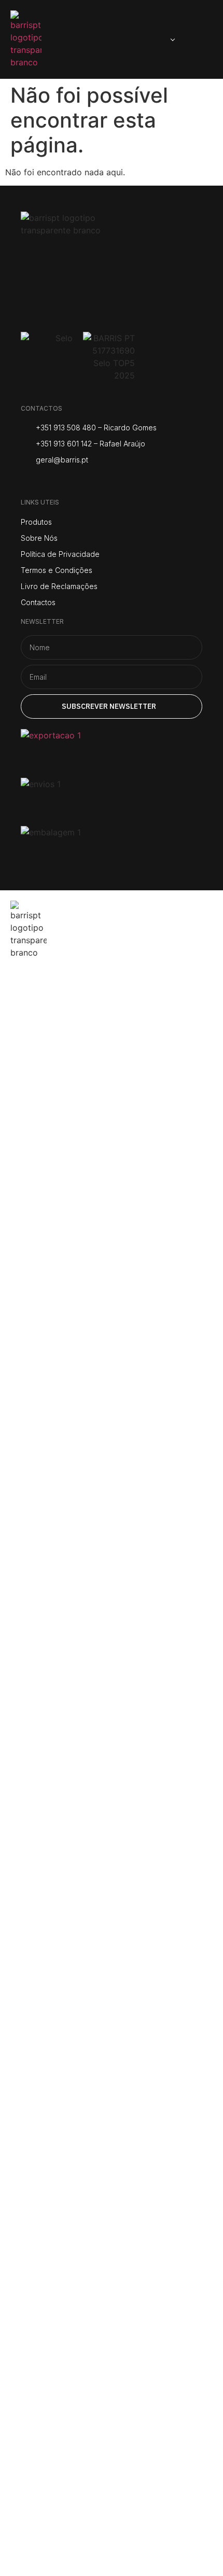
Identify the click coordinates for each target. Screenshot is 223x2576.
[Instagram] (27, 482)
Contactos (51, 1141)
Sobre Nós (50, 1020)
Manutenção (60, 1111)
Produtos (47, 1050)
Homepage (53, 989)
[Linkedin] (105, 482)
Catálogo (46, 1081)
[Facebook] (53, 482)
